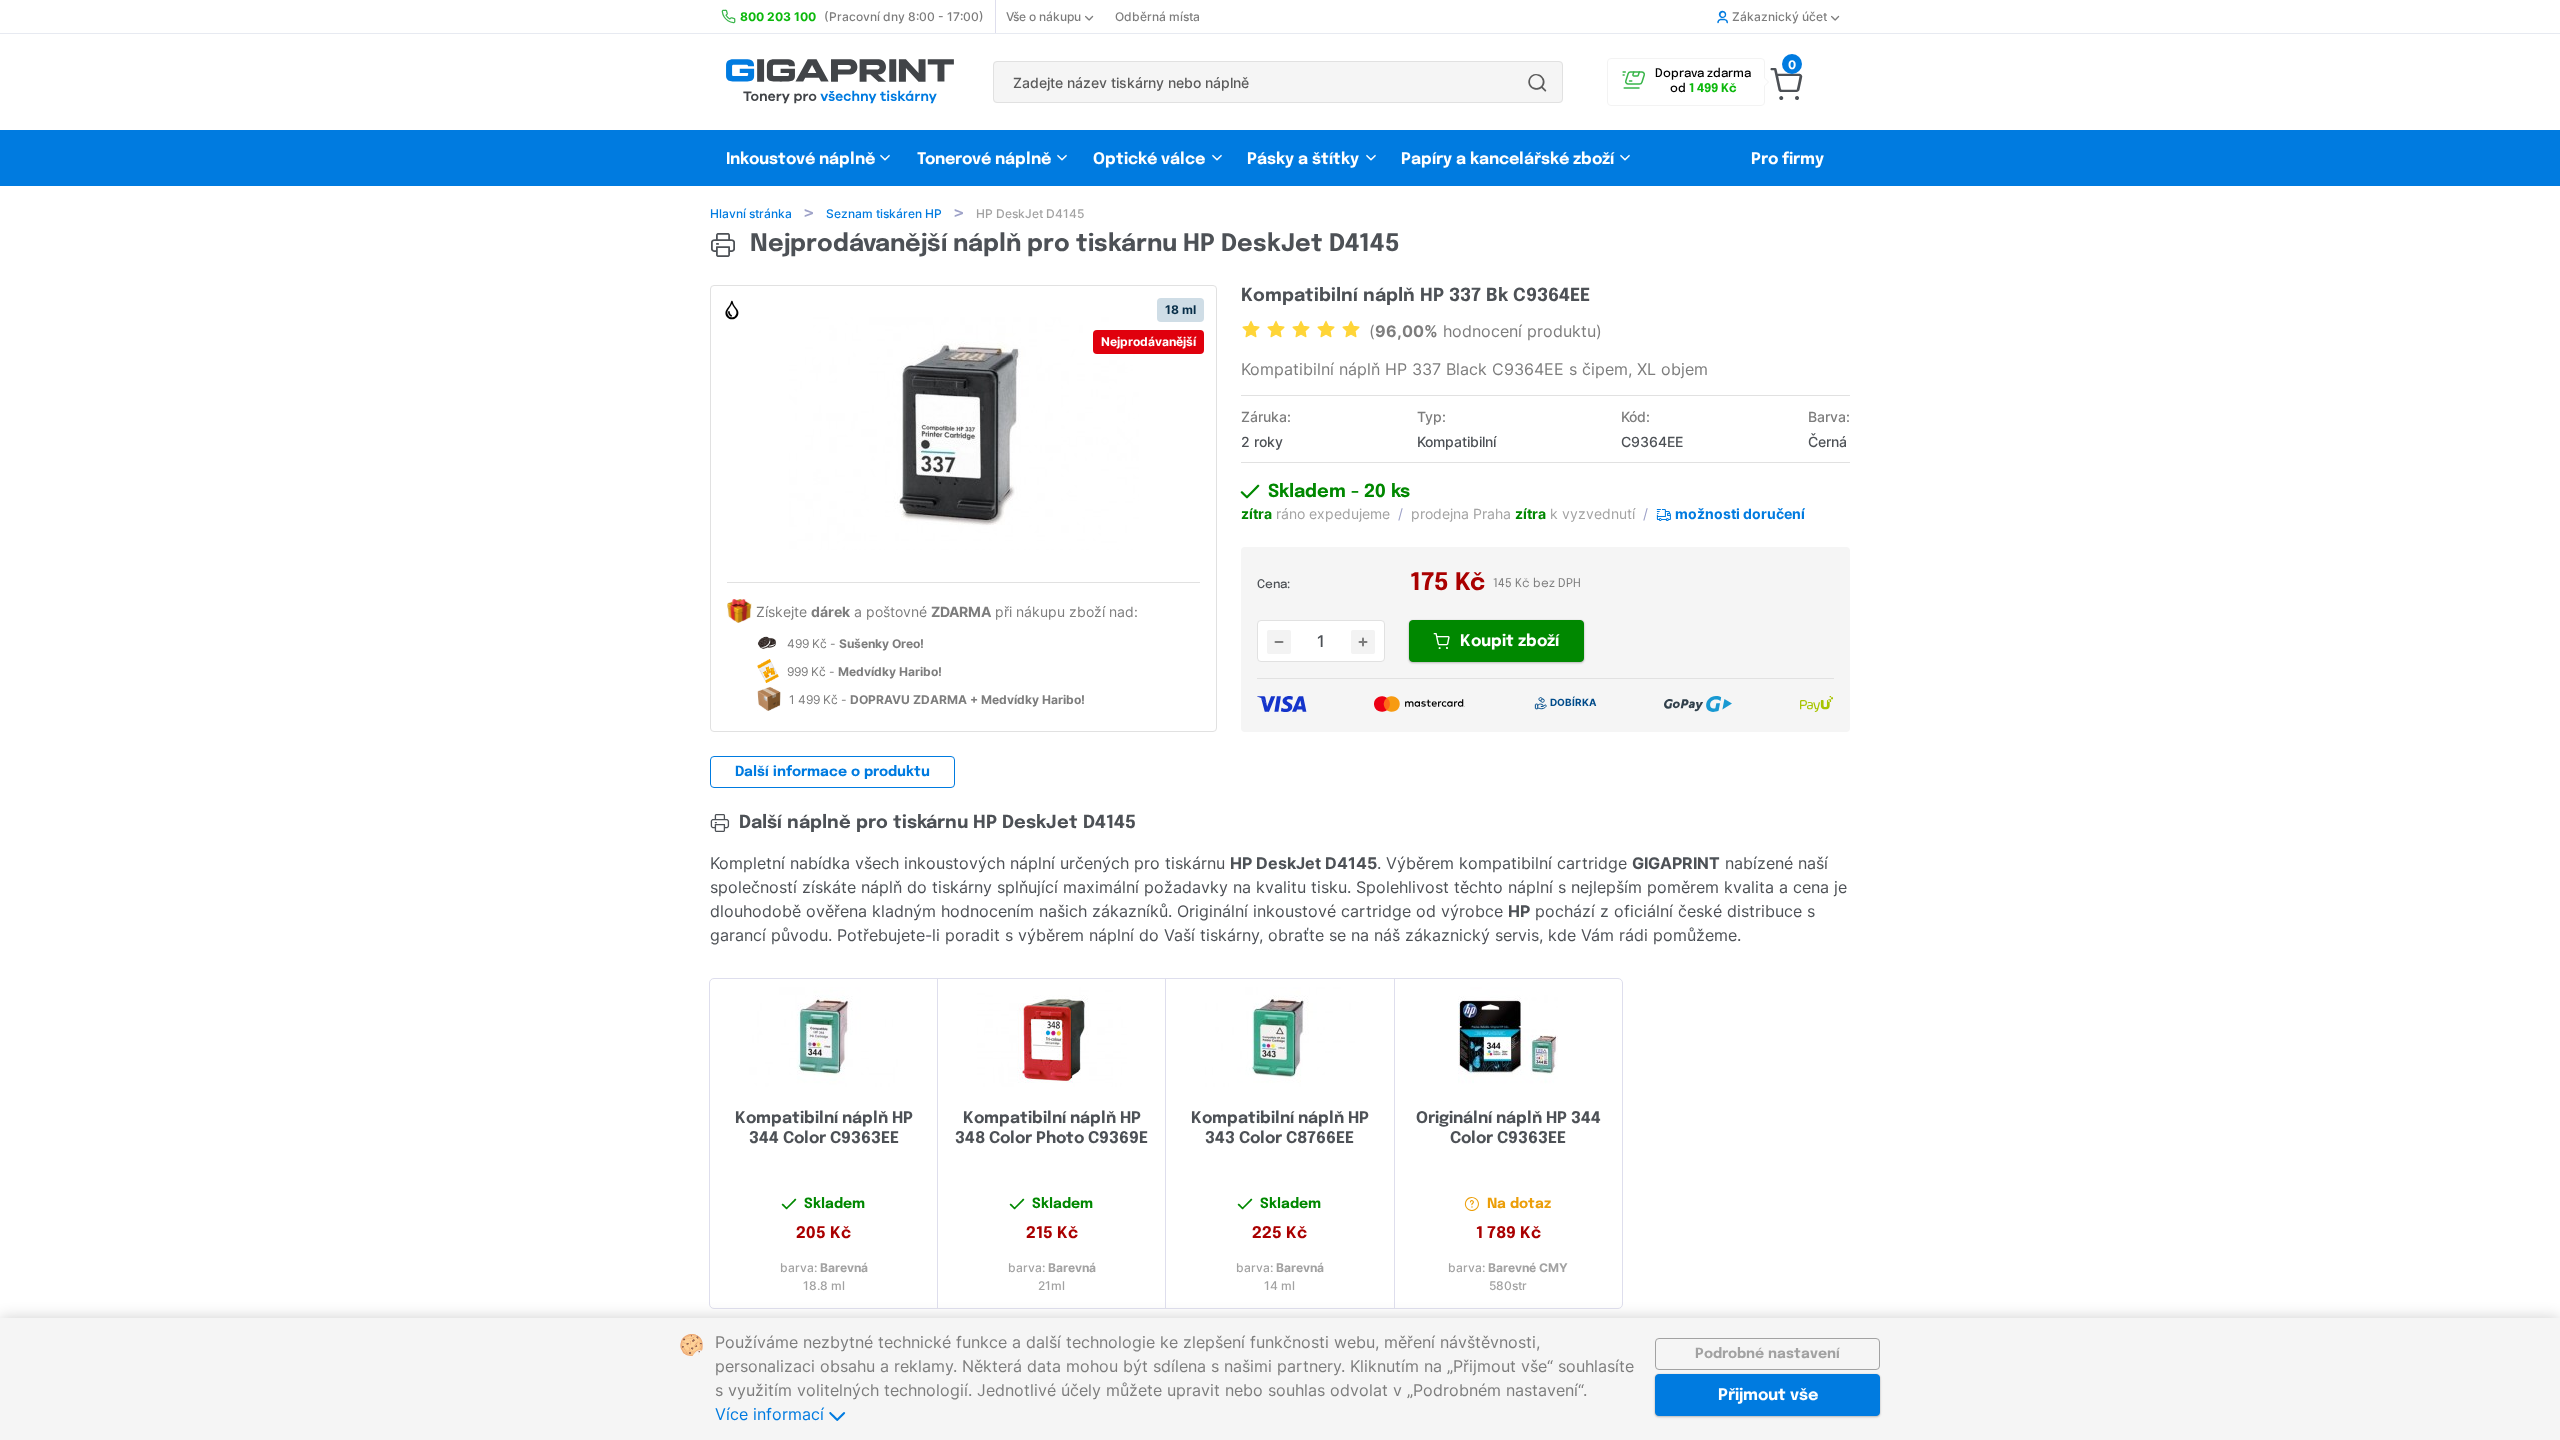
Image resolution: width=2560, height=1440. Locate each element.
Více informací (772, 1414)
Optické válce (1149, 159)
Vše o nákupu (1043, 16)
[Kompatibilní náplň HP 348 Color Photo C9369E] (1051, 1037)
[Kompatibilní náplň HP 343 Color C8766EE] (1279, 1037)
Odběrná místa (1157, 16)
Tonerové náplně (984, 159)
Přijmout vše (1768, 1395)
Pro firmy (1787, 159)
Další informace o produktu (832, 772)
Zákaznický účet (1779, 16)
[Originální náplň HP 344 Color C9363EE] (1508, 1037)
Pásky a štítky (1303, 159)
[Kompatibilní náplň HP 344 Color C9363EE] (823, 1037)
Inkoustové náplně (800, 159)
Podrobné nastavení (1767, 1354)
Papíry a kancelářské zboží (1509, 159)
